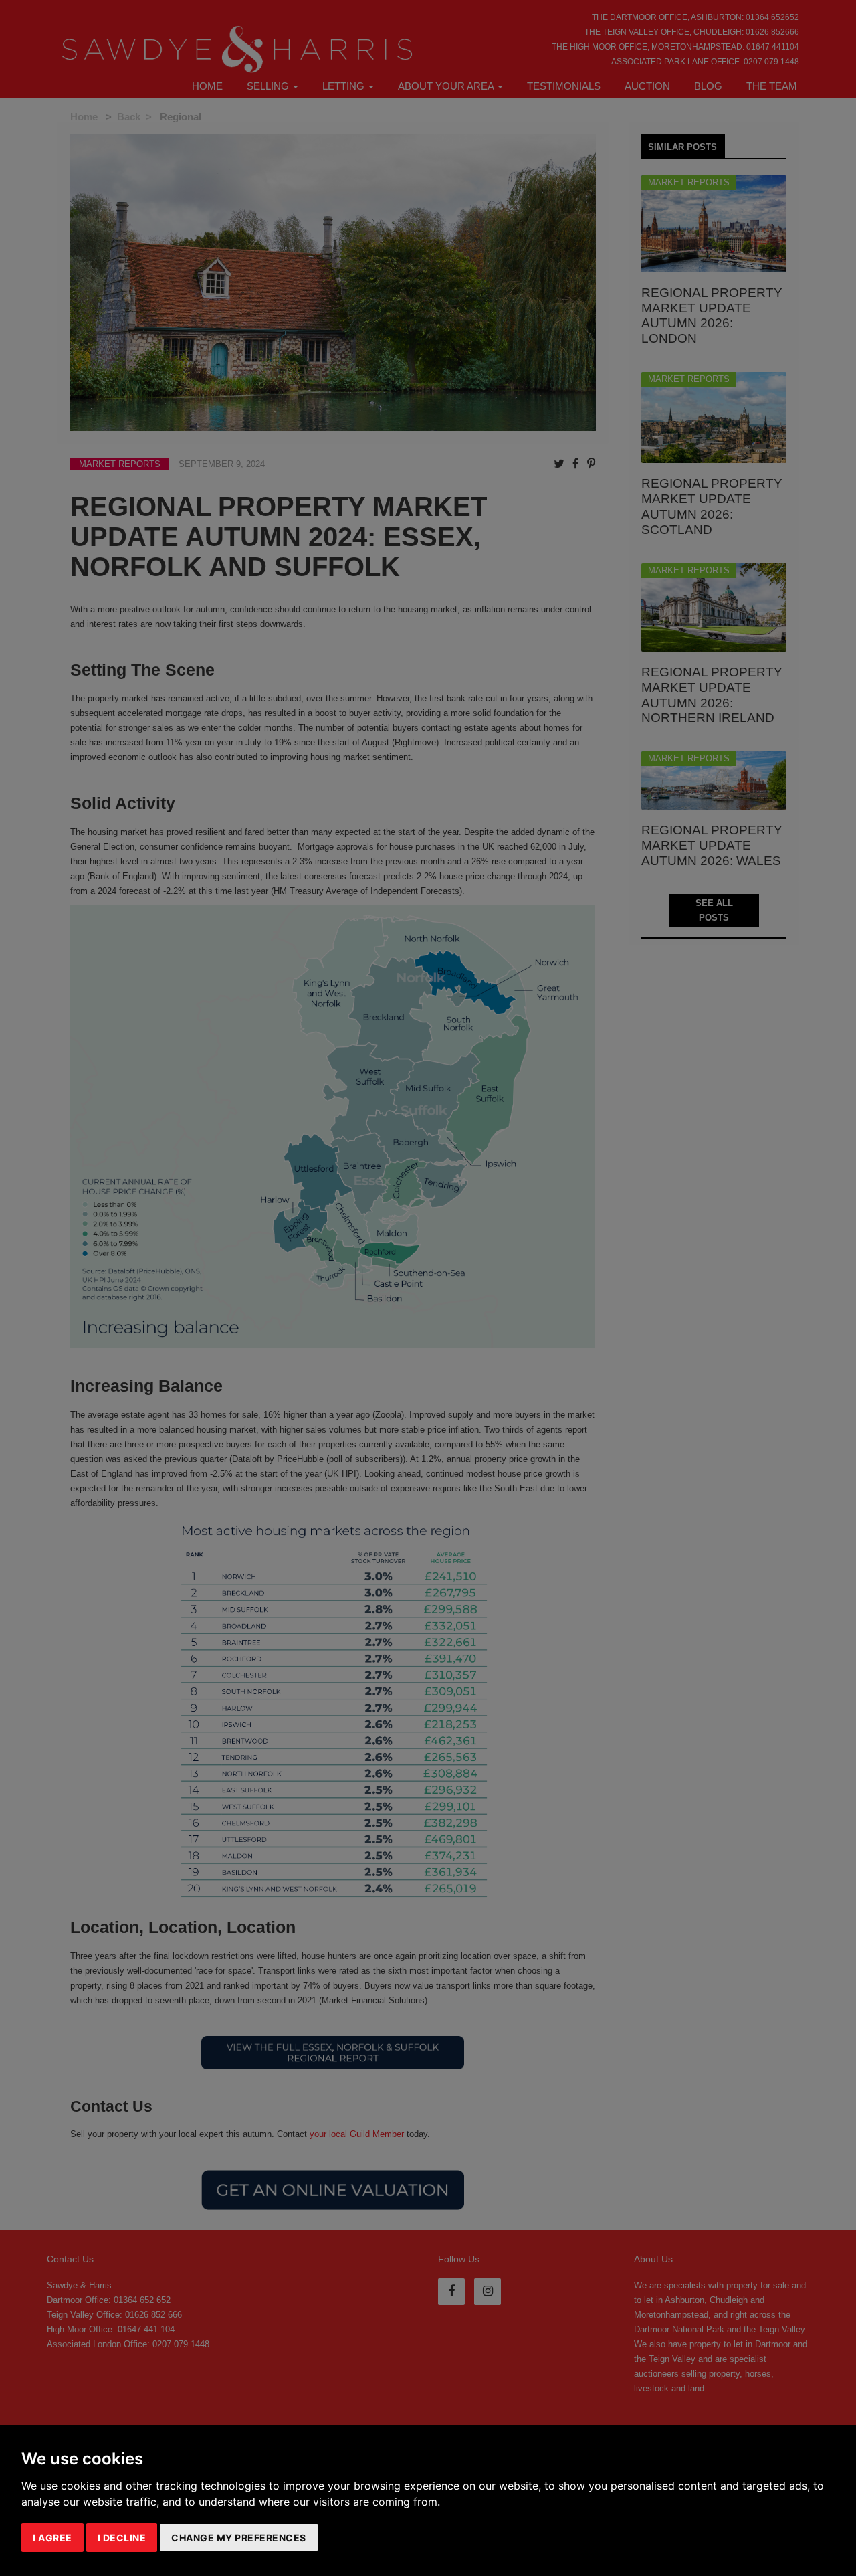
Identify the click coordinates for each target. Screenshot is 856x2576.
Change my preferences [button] (239, 2538)
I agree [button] (52, 2538)
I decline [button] (122, 2538)
